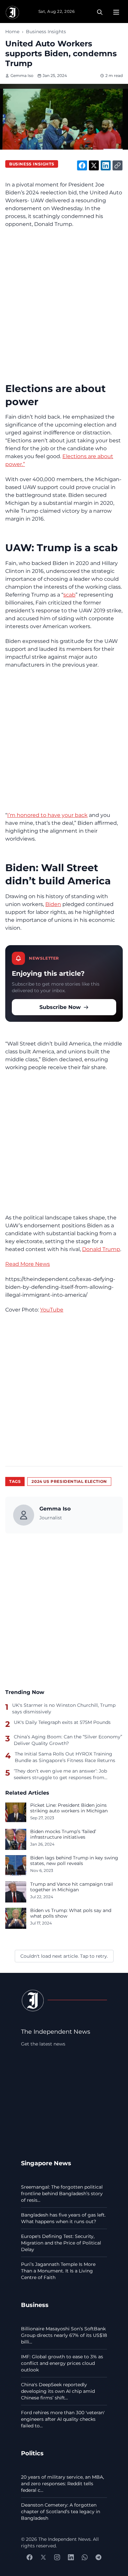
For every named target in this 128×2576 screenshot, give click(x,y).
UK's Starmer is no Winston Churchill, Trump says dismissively (64, 1708)
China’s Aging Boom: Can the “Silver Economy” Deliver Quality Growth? (68, 1740)
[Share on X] (94, 165)
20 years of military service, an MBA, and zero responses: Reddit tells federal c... (63, 2484)
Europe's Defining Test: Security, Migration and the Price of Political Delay (61, 2243)
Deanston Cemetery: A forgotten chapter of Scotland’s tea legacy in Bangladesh (61, 2512)
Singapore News (46, 2163)
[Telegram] (98, 2557)
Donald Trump (101, 1249)
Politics (32, 2453)
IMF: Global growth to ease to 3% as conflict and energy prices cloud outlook (62, 2363)
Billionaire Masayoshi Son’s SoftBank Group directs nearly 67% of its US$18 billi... (64, 2335)
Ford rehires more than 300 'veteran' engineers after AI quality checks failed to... (63, 2419)
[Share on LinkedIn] (106, 165)
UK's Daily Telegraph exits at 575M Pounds (62, 1722)
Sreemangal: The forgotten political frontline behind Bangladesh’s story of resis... (62, 2194)
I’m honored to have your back (47, 815)
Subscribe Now (60, 1007)
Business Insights (46, 32)
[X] (43, 2557)
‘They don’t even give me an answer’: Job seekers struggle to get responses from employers (60, 1774)
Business (35, 2305)
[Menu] (116, 12)
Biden (53, 904)
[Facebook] (30, 2557)
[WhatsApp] (85, 2557)
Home (12, 32)
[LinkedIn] (71, 2557)
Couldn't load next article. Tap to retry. (64, 1956)
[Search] (100, 12)
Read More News (28, 1264)
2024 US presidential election (69, 1481)
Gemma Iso (22, 75)
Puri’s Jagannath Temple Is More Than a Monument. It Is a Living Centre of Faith (58, 2271)
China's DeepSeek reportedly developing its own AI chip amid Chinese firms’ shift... (58, 2391)
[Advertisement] (64, 300)
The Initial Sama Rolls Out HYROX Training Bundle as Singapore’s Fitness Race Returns (65, 1757)
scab (69, 595)
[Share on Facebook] (82, 165)
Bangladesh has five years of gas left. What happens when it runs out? (63, 2218)
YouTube (52, 1310)
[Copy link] (117, 165)
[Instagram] (57, 2557)
